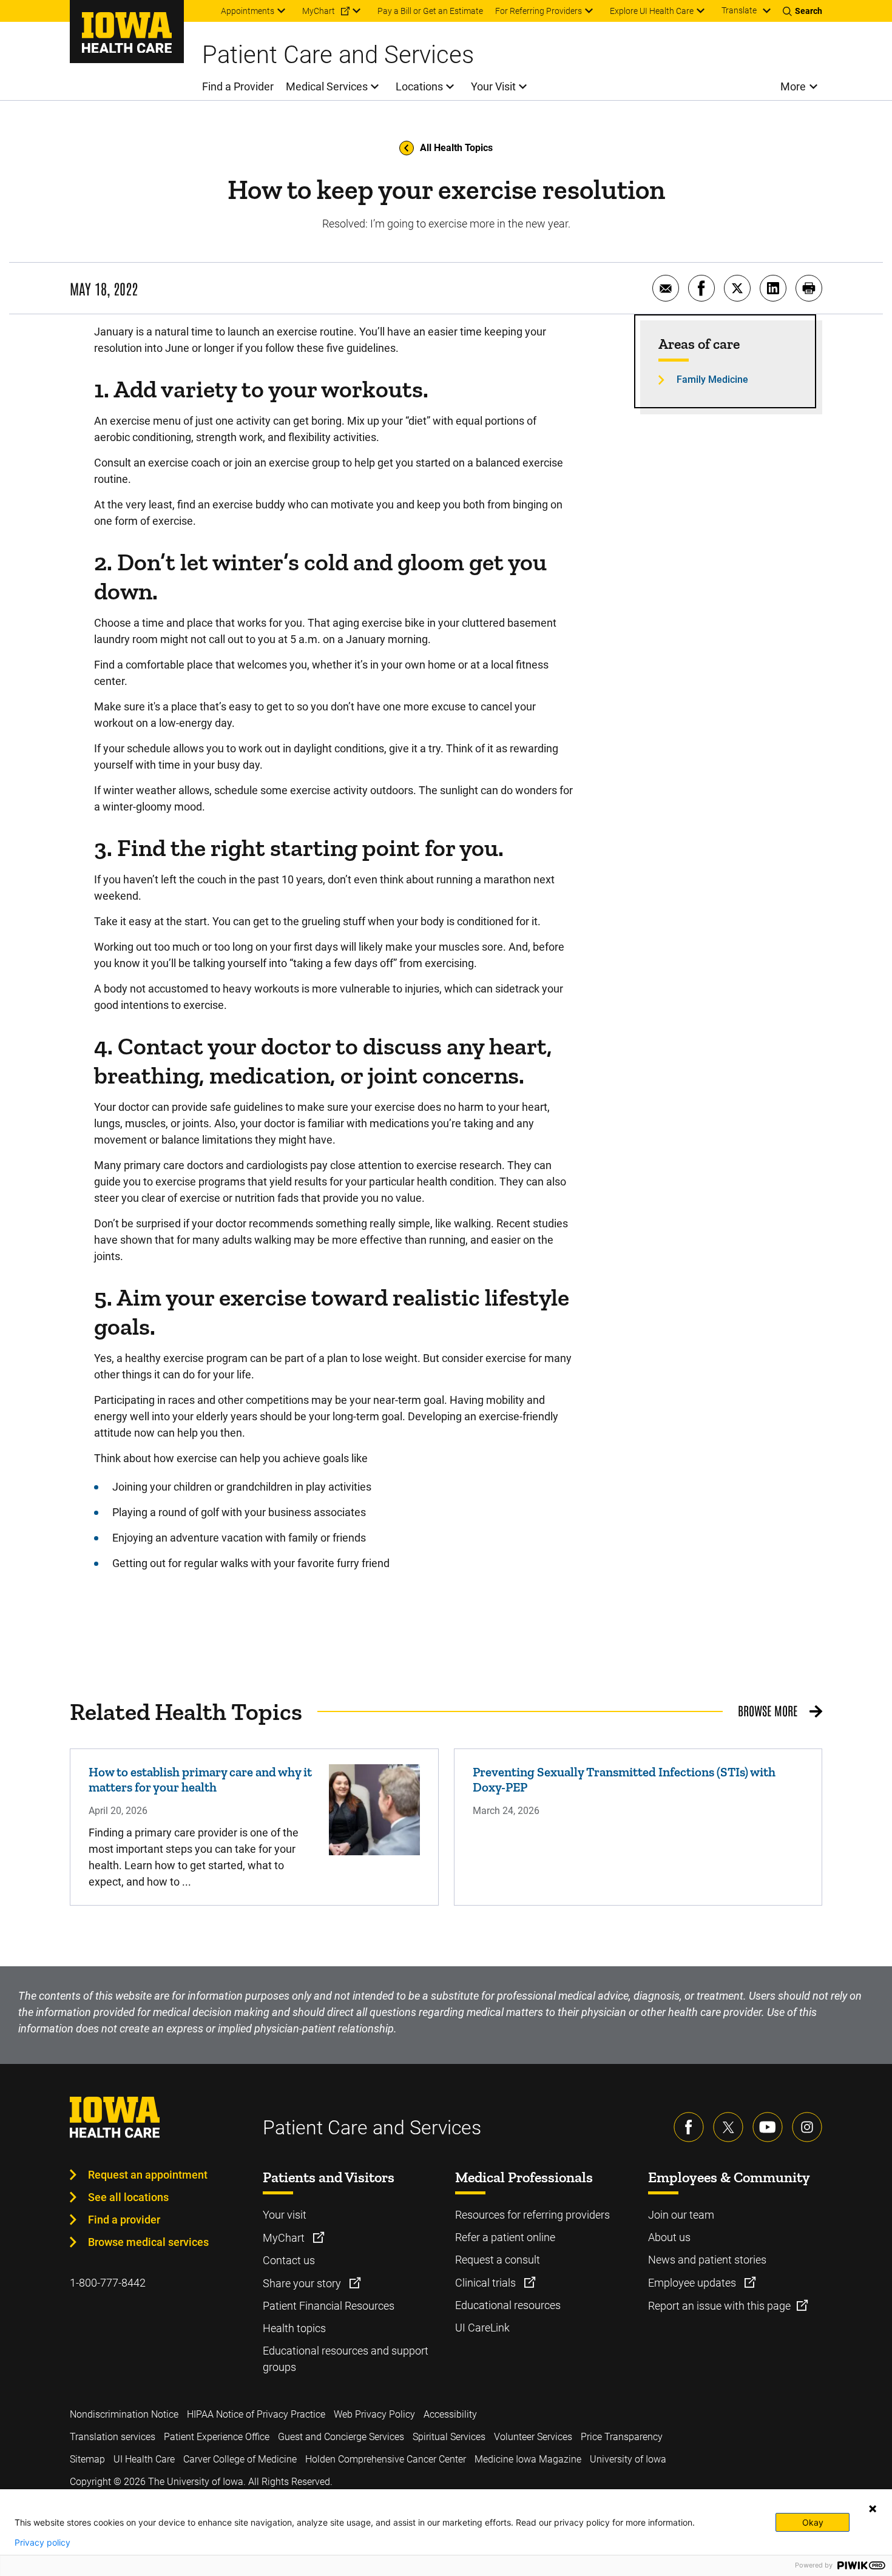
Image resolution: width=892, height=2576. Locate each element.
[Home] (127, 32)
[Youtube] (768, 2127)
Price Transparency (622, 2437)
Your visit (285, 2215)
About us (669, 2237)
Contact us (289, 2260)
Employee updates (693, 2283)
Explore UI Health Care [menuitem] (652, 11)
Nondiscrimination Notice (124, 2414)
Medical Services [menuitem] (327, 86)
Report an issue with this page (719, 2306)
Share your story (303, 2283)
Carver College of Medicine (240, 2459)
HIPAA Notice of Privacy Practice (256, 2414)
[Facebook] (689, 2127)
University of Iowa (628, 2459)
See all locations (128, 2197)
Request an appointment (148, 2175)
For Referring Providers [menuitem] (539, 11)
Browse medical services (148, 2242)
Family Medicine (712, 379)
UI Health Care (144, 2459)
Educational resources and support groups (346, 2359)
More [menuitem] (793, 86)
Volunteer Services (533, 2437)
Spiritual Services (449, 2437)
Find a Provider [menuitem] (238, 86)
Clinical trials (487, 2283)
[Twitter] (728, 2127)
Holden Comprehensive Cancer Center (386, 2459)
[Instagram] (807, 2127)
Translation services (113, 2437)
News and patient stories (707, 2260)
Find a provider (124, 2220)
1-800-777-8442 (108, 2283)
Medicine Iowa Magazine (528, 2459)
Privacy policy (42, 2543)
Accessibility (450, 2414)
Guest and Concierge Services (341, 2437)
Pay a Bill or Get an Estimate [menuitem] (430, 11)
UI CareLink (482, 2328)
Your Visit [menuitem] (493, 86)
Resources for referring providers (532, 2215)
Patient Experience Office (217, 2437)
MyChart (285, 2238)
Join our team (681, 2215)
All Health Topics (456, 148)
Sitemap (87, 2459)
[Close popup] (873, 2509)
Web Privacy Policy (374, 2414)
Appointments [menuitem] (248, 11)
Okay (813, 2522)
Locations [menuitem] (419, 86)
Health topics (294, 2328)
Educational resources (508, 2305)
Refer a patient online (505, 2237)
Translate (739, 10)
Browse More (768, 1710)
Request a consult (498, 2260)
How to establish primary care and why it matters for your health (200, 1779)
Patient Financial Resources (329, 2306)
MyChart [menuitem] (319, 11)
